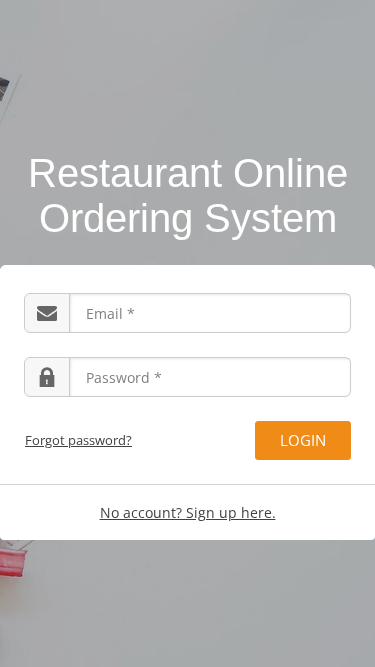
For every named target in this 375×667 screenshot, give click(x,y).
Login (303, 440)
